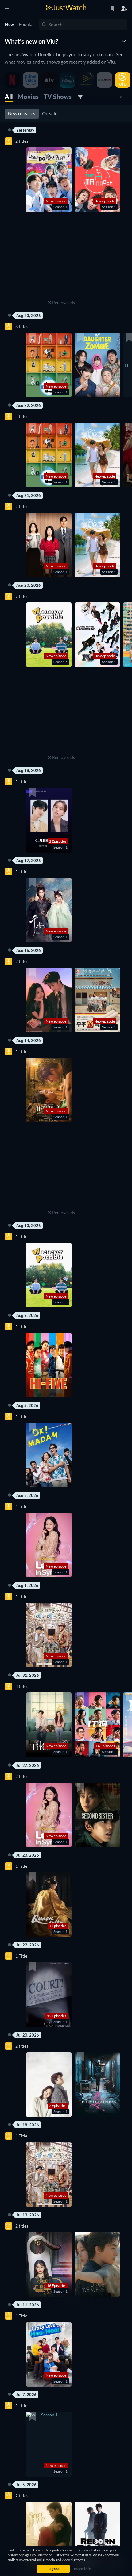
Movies (28, 97)
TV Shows (58, 97)
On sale (50, 113)
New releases (22, 113)
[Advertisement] (61, 260)
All (9, 97)
